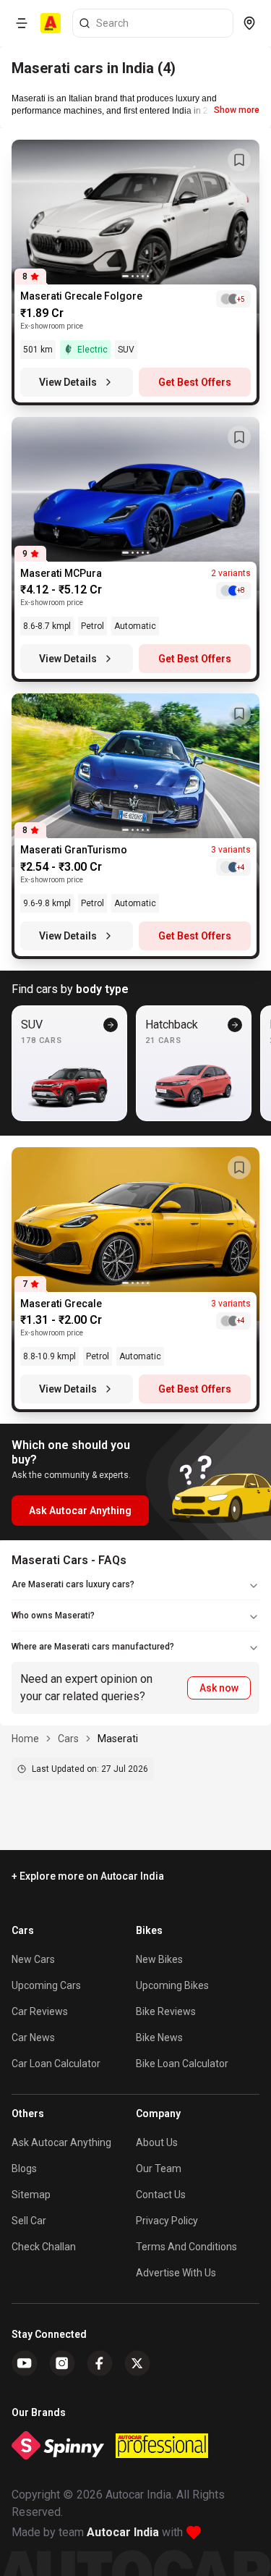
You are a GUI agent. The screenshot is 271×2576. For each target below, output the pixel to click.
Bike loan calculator (182, 2064)
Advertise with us (176, 2273)
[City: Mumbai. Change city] (249, 23)
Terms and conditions (186, 2247)
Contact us (161, 2195)
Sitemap (31, 2195)
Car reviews (40, 2011)
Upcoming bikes (172, 1985)
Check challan (44, 2247)
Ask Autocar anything (61, 2142)
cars (68, 1739)
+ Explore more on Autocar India (88, 1876)
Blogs (24, 2169)
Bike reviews (166, 2011)
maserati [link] (118, 1739)
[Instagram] (62, 2363)
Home (25, 1739)
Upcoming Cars (46, 1985)
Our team (159, 2169)
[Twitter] (137, 2363)
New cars (33, 1959)
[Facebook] (100, 2363)
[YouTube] (25, 2363)
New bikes (159, 1959)
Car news (33, 2037)
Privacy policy (167, 2221)
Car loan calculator (56, 2064)
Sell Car (29, 2221)
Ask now (219, 1688)
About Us (157, 2142)
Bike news (159, 2037)
